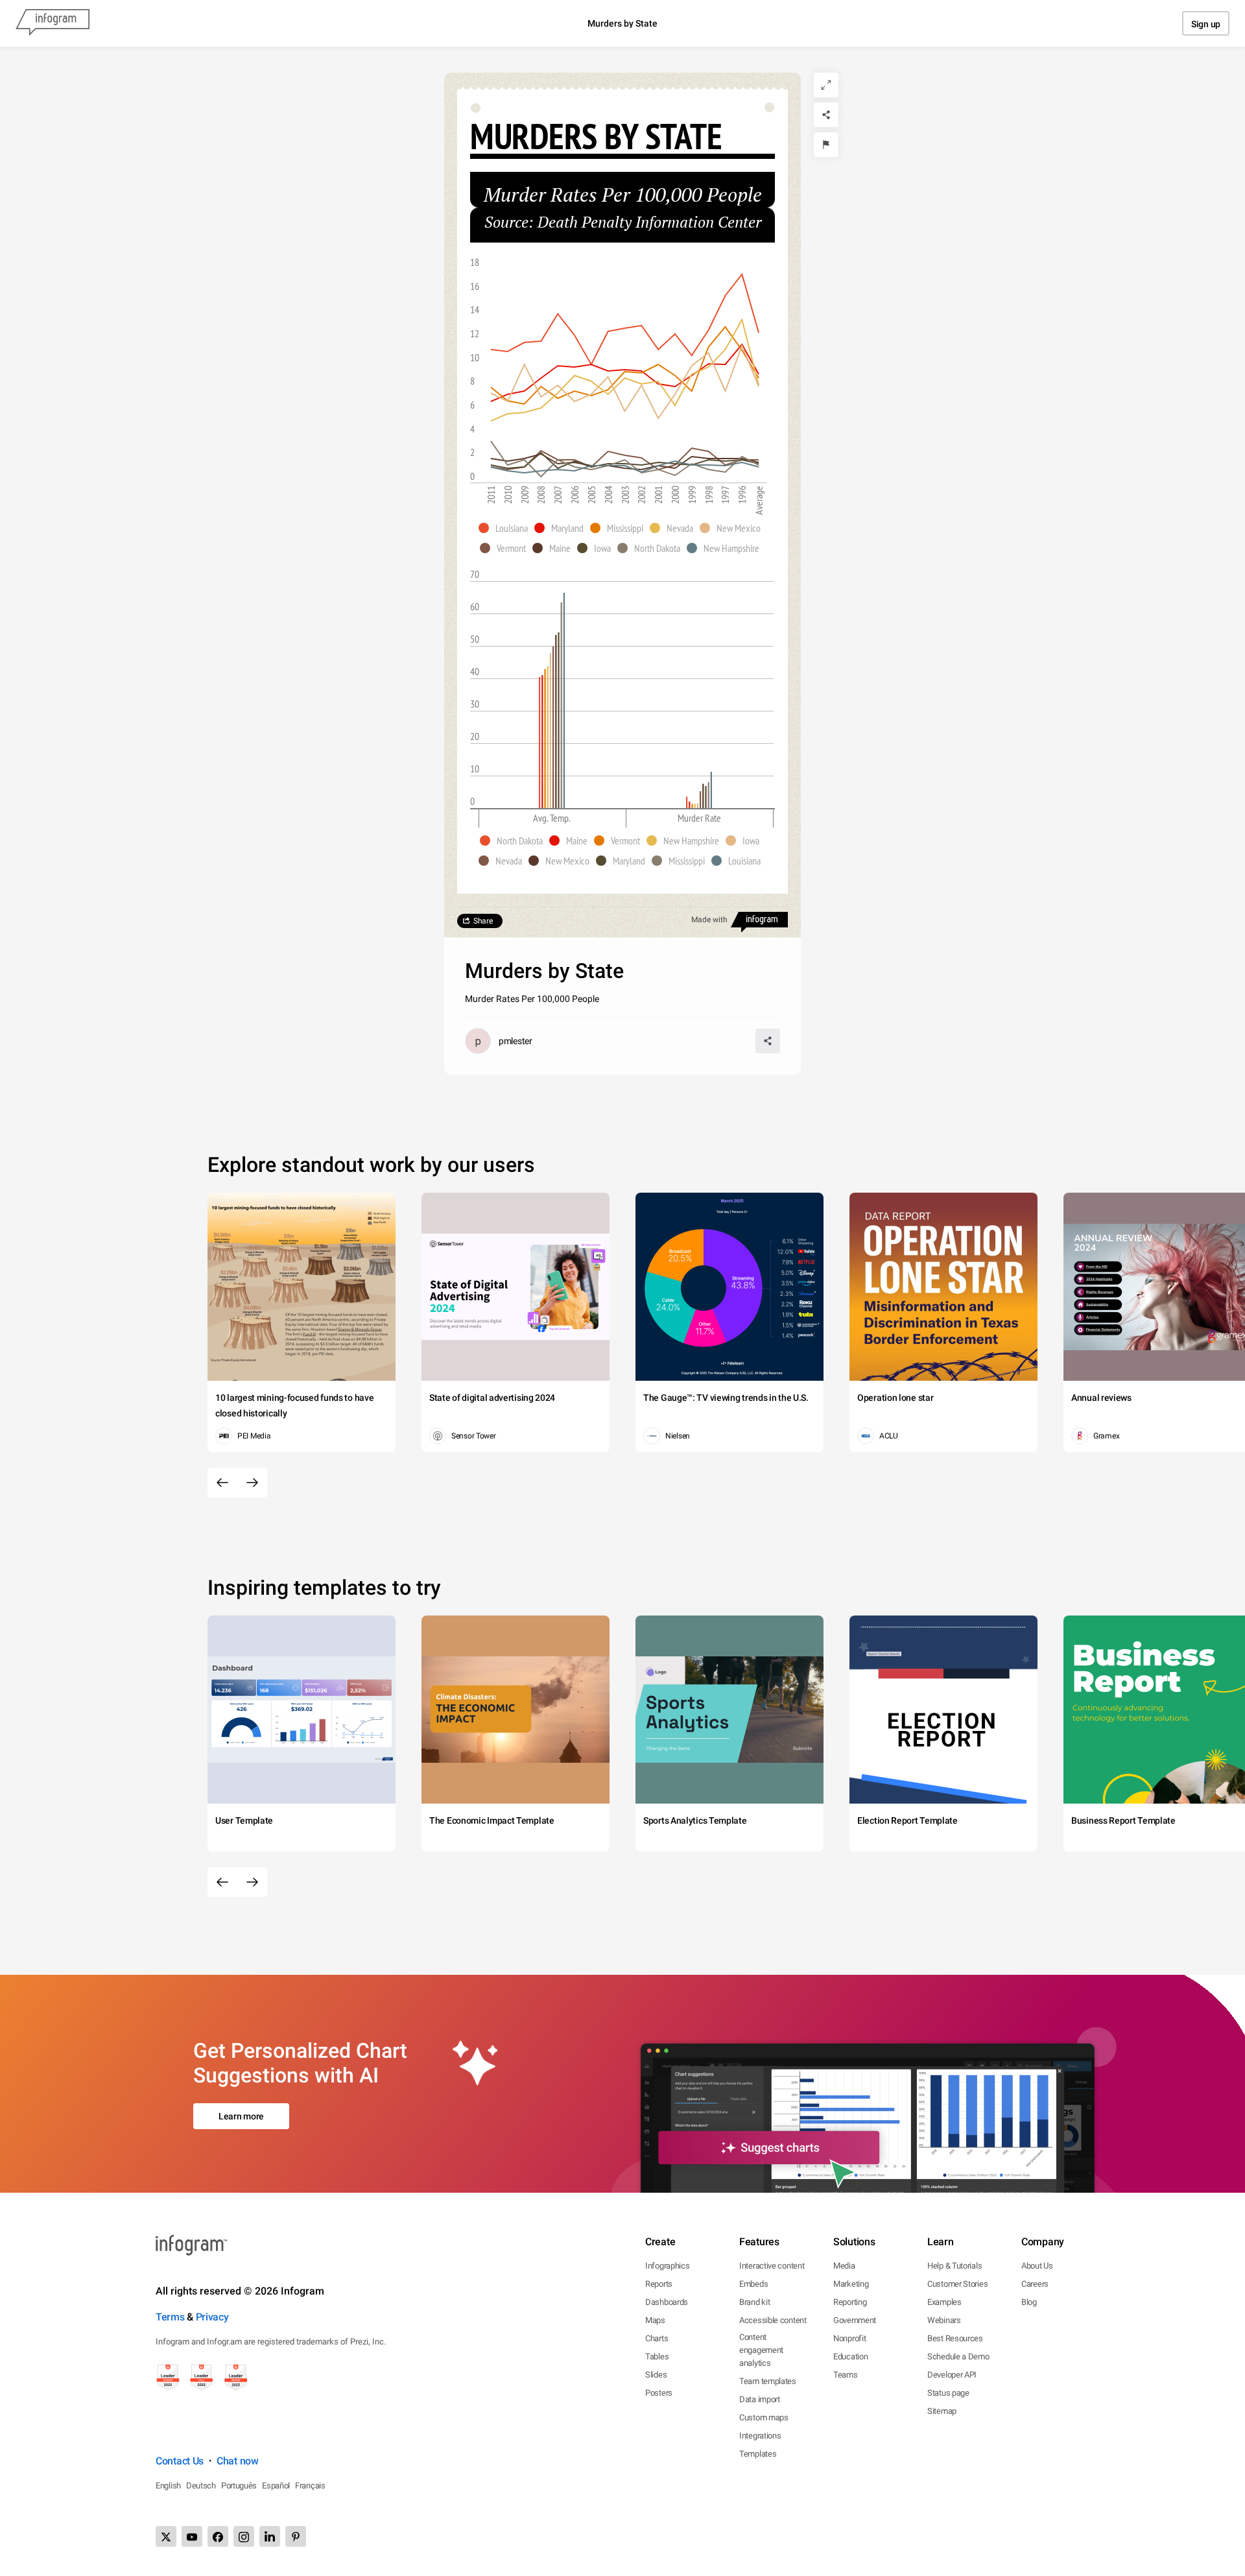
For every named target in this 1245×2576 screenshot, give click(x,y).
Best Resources (955, 2338)
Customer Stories (957, 2284)
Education (850, 2356)
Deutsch (201, 2486)
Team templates (768, 2381)
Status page (948, 2393)
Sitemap (942, 2411)
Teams (846, 2375)
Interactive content (772, 2266)
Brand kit (754, 2302)
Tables (657, 2356)
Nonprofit (849, 2338)
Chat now (238, 2461)
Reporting (850, 2302)
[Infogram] (53, 23)
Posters (659, 2393)
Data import (760, 2399)
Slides (656, 2375)
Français (310, 2486)
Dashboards (667, 2302)
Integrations (760, 2436)
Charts (657, 2338)
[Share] (826, 115)
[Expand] (826, 85)
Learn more (241, 2116)
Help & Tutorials (954, 2266)
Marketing (851, 2284)
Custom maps (764, 2417)
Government (855, 2320)
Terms (170, 2317)
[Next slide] (252, 1483)
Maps (655, 2320)
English (168, 2486)
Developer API (952, 2375)
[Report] (826, 145)
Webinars (944, 2320)
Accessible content (773, 2320)
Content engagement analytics (761, 2350)
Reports (659, 2284)
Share (483, 921)
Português (239, 2486)
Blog (1029, 2302)
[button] (506, 528)
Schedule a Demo (958, 2356)
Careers (1035, 2284)
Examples (944, 2302)
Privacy (212, 2317)
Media (844, 2266)
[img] (539, 743)
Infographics (667, 2266)
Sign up (1206, 24)
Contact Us (180, 2461)
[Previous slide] (222, 1483)
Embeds (753, 2284)
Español (276, 2486)
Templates (758, 2454)
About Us (1037, 2266)
